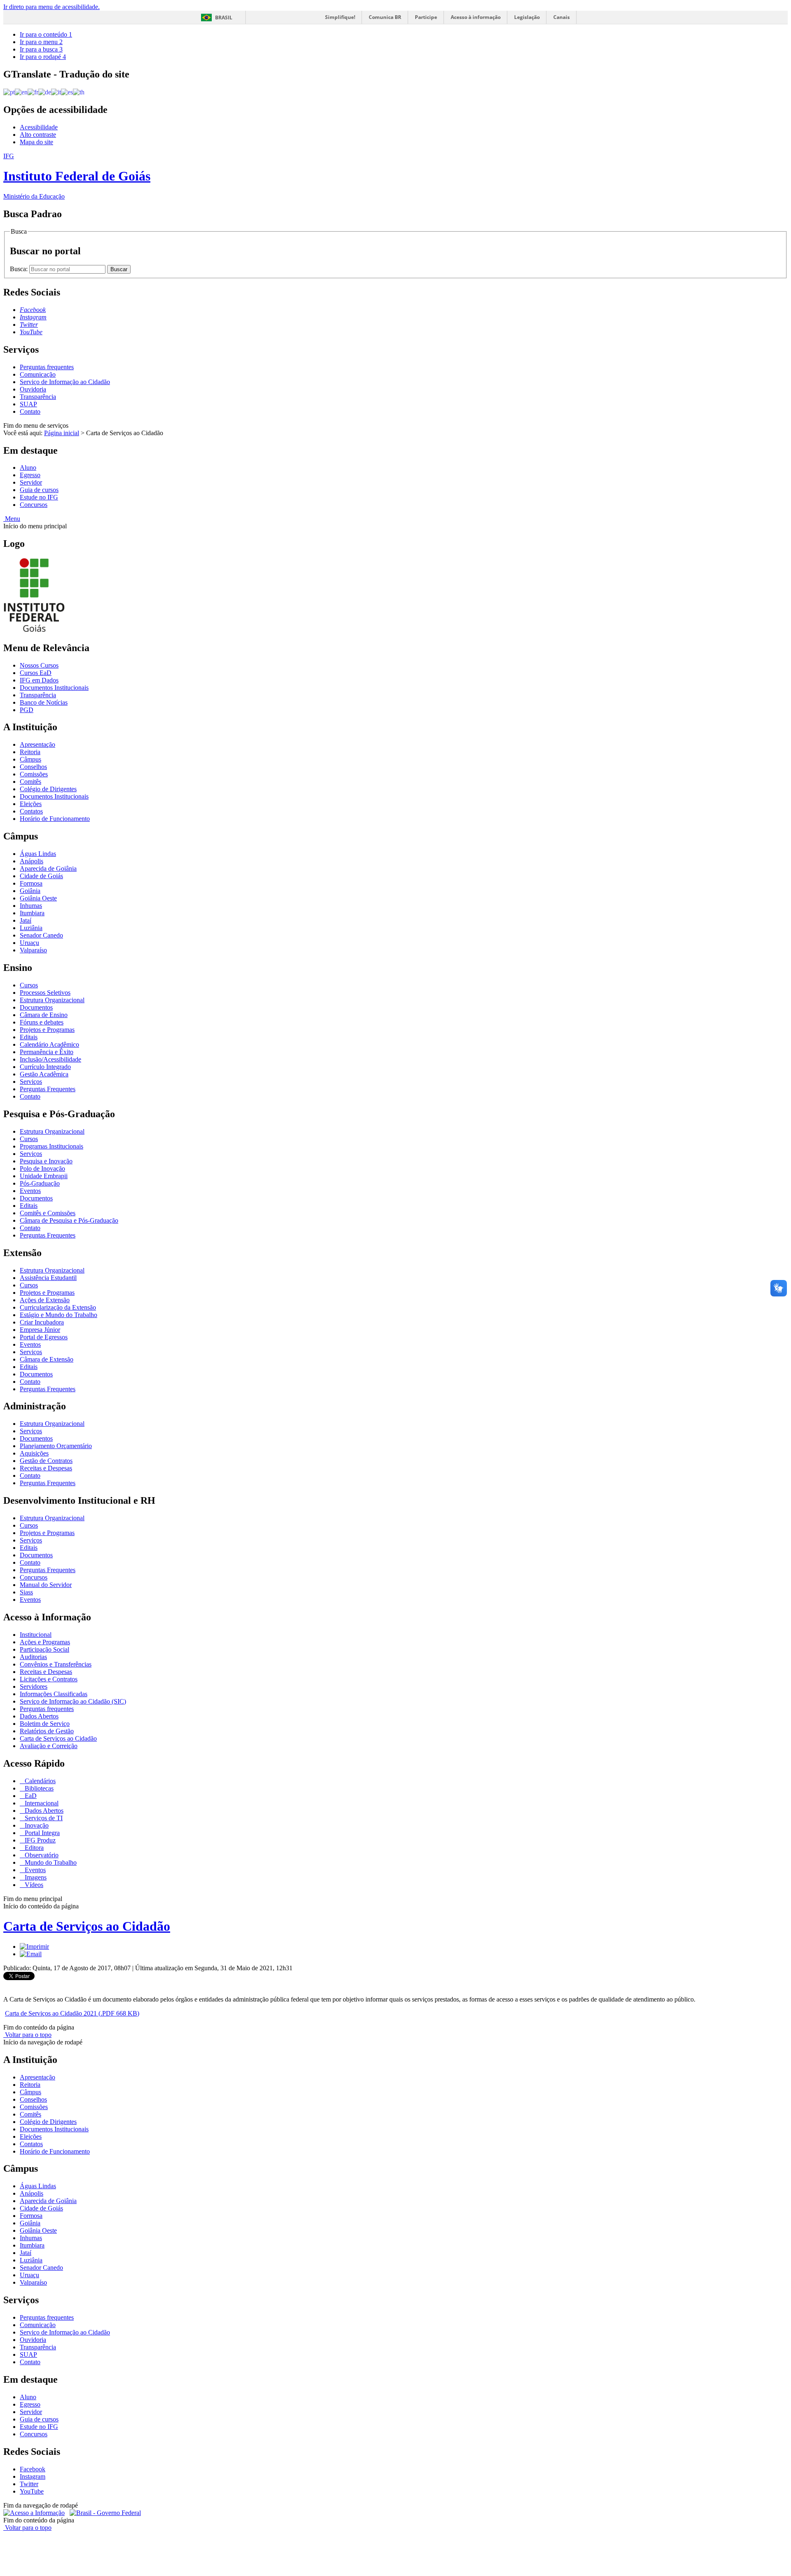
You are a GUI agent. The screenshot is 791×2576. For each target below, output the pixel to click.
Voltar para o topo (27, 2035)
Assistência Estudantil (48, 1278)
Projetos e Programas (47, 1030)
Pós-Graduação (40, 1183)
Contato (30, 411)
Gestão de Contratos (46, 1461)
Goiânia (30, 891)
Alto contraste (38, 135)
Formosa (31, 883)
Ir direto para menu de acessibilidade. (51, 7)
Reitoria (30, 752)
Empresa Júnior (40, 1330)
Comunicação (38, 374)
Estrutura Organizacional (52, 1000)
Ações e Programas (45, 1642)
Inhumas (31, 906)
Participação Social (44, 1649)
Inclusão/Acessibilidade (50, 1059)
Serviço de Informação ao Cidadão (65, 382)
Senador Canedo (41, 935)
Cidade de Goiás (41, 876)
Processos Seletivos (45, 993)
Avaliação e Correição (49, 1746)
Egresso (30, 475)
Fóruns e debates (42, 1022)
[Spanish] (67, 92)
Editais (29, 1037)
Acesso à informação (476, 17)
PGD (27, 710)
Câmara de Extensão (47, 1359)
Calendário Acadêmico (49, 1044)
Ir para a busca (41, 49)
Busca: (20, 269)
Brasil (224, 18)
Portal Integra (41, 1833)
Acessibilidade (39, 127)
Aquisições (34, 1453)
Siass (26, 1592)
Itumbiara (32, 913)
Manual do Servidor (46, 1585)
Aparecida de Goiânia (48, 868)
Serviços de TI (43, 1818)
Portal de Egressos (44, 1337)
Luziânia (31, 928)
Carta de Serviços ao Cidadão (58, 1738)
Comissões (34, 774)
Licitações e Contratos (49, 1679)
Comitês (30, 782)
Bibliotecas (38, 1788)
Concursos (34, 505)
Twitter (29, 2484)
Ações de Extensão (45, 1300)
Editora (33, 1848)
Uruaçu (29, 943)
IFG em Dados (39, 680)
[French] (33, 92)
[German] (45, 92)
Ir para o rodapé (43, 57)
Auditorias (33, 1657)
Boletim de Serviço (45, 1724)
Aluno (28, 468)
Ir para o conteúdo (46, 34)
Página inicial (62, 433)
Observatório (41, 1855)
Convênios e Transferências (56, 1664)
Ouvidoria (33, 389)
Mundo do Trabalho (50, 1862)
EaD (30, 1796)
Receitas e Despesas (46, 1468)
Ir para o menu (41, 42)
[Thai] (79, 92)
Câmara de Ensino (44, 1015)
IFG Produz (39, 1840)
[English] (21, 92)
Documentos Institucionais (54, 688)
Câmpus (30, 759)
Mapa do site (36, 142)
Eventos (30, 1191)
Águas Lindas (38, 854)
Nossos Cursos (39, 665)
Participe (426, 17)
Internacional (41, 1803)
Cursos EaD (36, 673)
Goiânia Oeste (38, 898)
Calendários (39, 1781)
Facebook (33, 2469)
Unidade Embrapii (44, 1176)
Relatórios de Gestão (47, 1731)
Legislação (527, 17)
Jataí (26, 920)
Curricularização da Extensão (58, 1307)
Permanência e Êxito (47, 1052)
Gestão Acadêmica (44, 1074)
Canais (562, 17)
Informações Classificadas (54, 1694)
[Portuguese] (9, 92)
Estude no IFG (39, 497)
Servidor (31, 482)
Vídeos (33, 1885)
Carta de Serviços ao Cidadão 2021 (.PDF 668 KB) (72, 2013)
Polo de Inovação (42, 1168)
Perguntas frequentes (47, 367)
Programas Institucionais (51, 1146)
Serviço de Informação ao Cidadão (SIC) (73, 1701)
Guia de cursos (39, 490)
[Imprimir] (34, 1947)
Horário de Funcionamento (55, 819)
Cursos (29, 985)
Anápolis (32, 861)
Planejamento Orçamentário (56, 1446)
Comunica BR (385, 17)
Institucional (36, 1635)
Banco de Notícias (44, 702)
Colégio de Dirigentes (48, 789)
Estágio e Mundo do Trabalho (59, 1315)
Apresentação (37, 744)
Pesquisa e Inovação (46, 1161)
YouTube (32, 2491)
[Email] (31, 1954)
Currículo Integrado (45, 1067)
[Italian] (56, 92)
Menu (12, 519)
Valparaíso (33, 950)
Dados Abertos (39, 1716)
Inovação (36, 1825)
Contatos (31, 811)
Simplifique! (340, 17)
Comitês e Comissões (48, 1213)
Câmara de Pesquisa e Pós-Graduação (69, 1220)
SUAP (28, 404)
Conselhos (33, 767)
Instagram (33, 2476)
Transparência (38, 397)
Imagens (35, 1877)
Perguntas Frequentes (48, 1089)
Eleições (31, 804)
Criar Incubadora (42, 1322)
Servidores (34, 1686)
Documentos (36, 1007)
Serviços (31, 1082)
